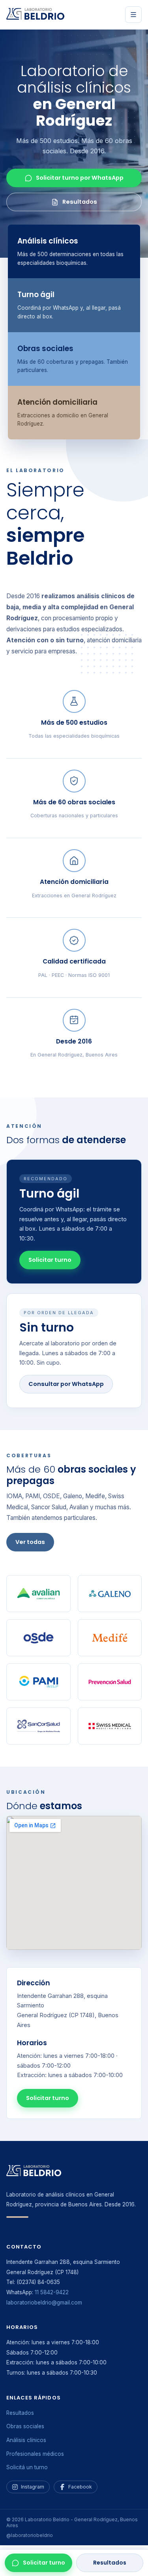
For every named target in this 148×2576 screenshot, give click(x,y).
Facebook (80, 2487)
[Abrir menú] (133, 15)
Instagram (33, 2487)
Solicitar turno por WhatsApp (80, 178)
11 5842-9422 (52, 2292)
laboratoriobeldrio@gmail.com (44, 2303)
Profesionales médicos (35, 2454)
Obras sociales (25, 2426)
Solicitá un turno (27, 2467)
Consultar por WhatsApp (66, 1384)
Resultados (110, 2563)
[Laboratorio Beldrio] (36, 15)
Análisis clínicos (26, 2440)
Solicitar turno (44, 2563)
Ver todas (30, 1542)
